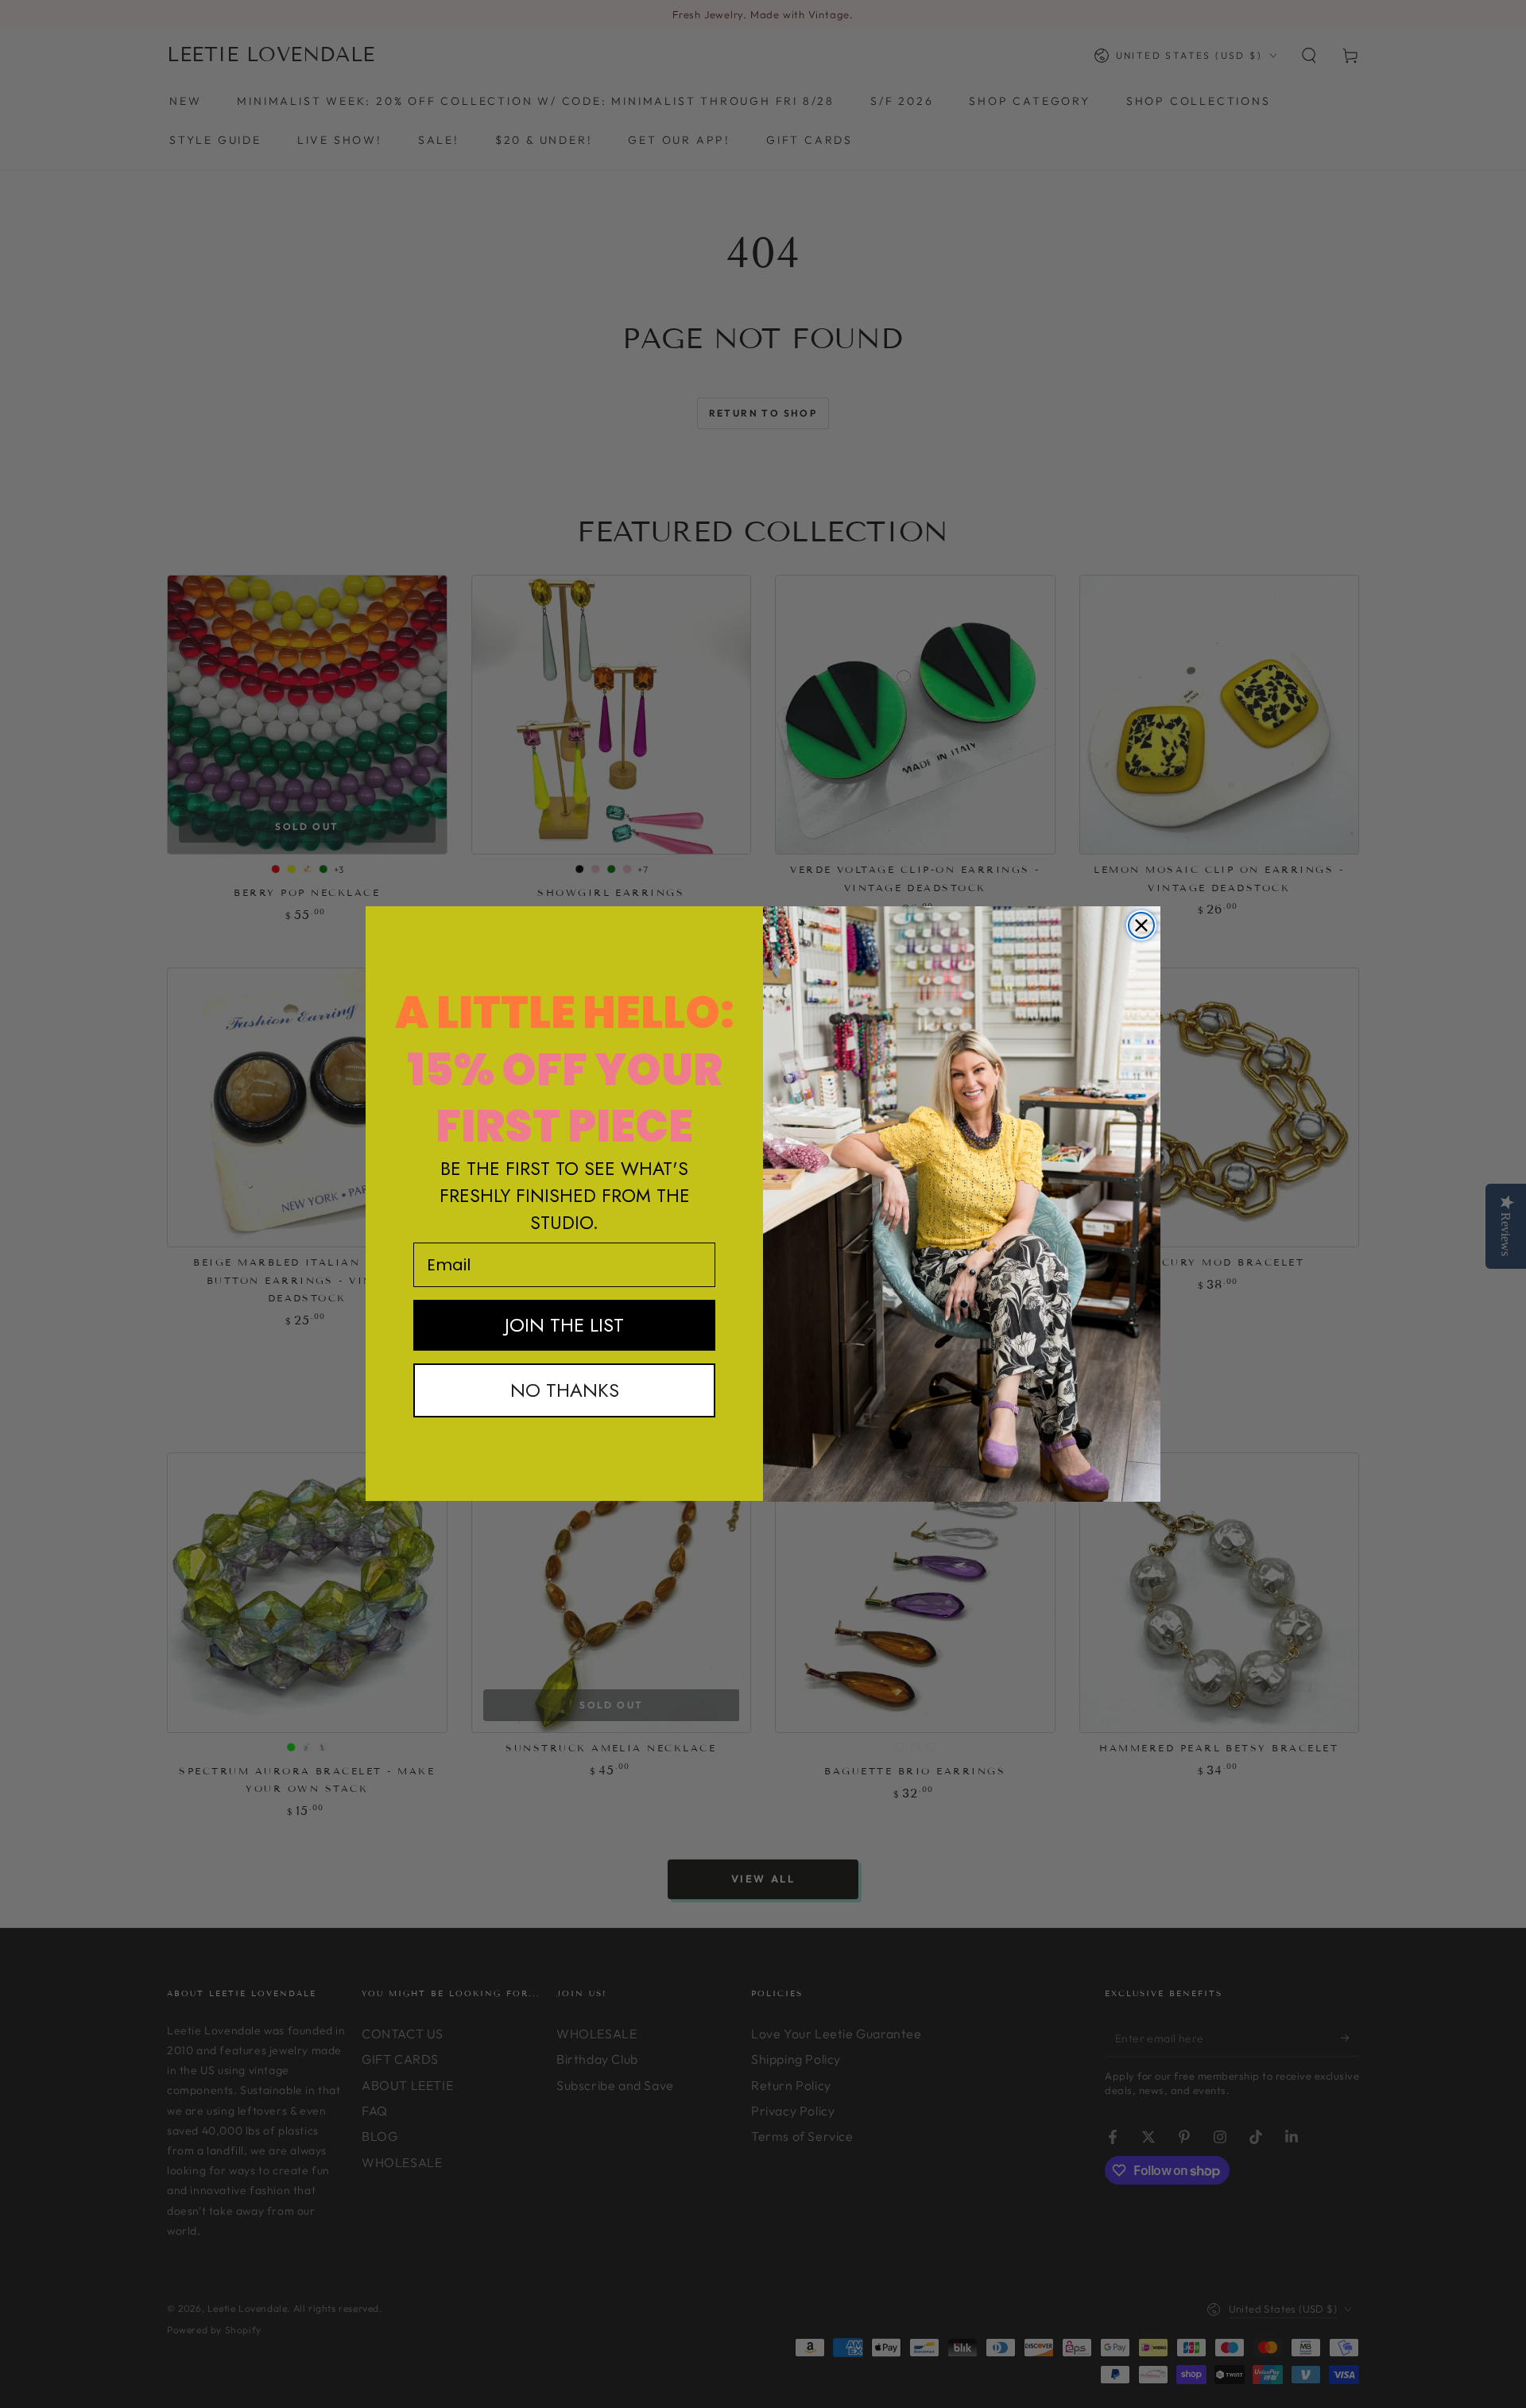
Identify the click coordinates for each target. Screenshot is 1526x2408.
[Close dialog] (1141, 925)
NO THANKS (565, 1390)
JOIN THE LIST (564, 1325)
